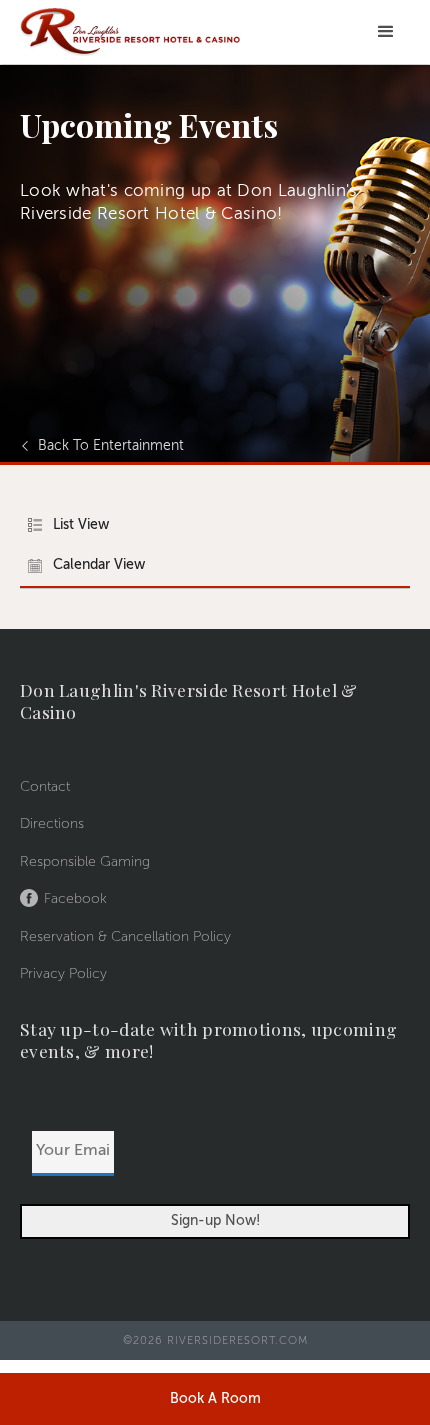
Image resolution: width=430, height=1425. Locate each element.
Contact (45, 787)
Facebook (75, 899)
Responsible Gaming (85, 862)
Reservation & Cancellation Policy (125, 937)
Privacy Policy (63, 974)
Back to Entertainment (111, 446)
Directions (52, 824)
